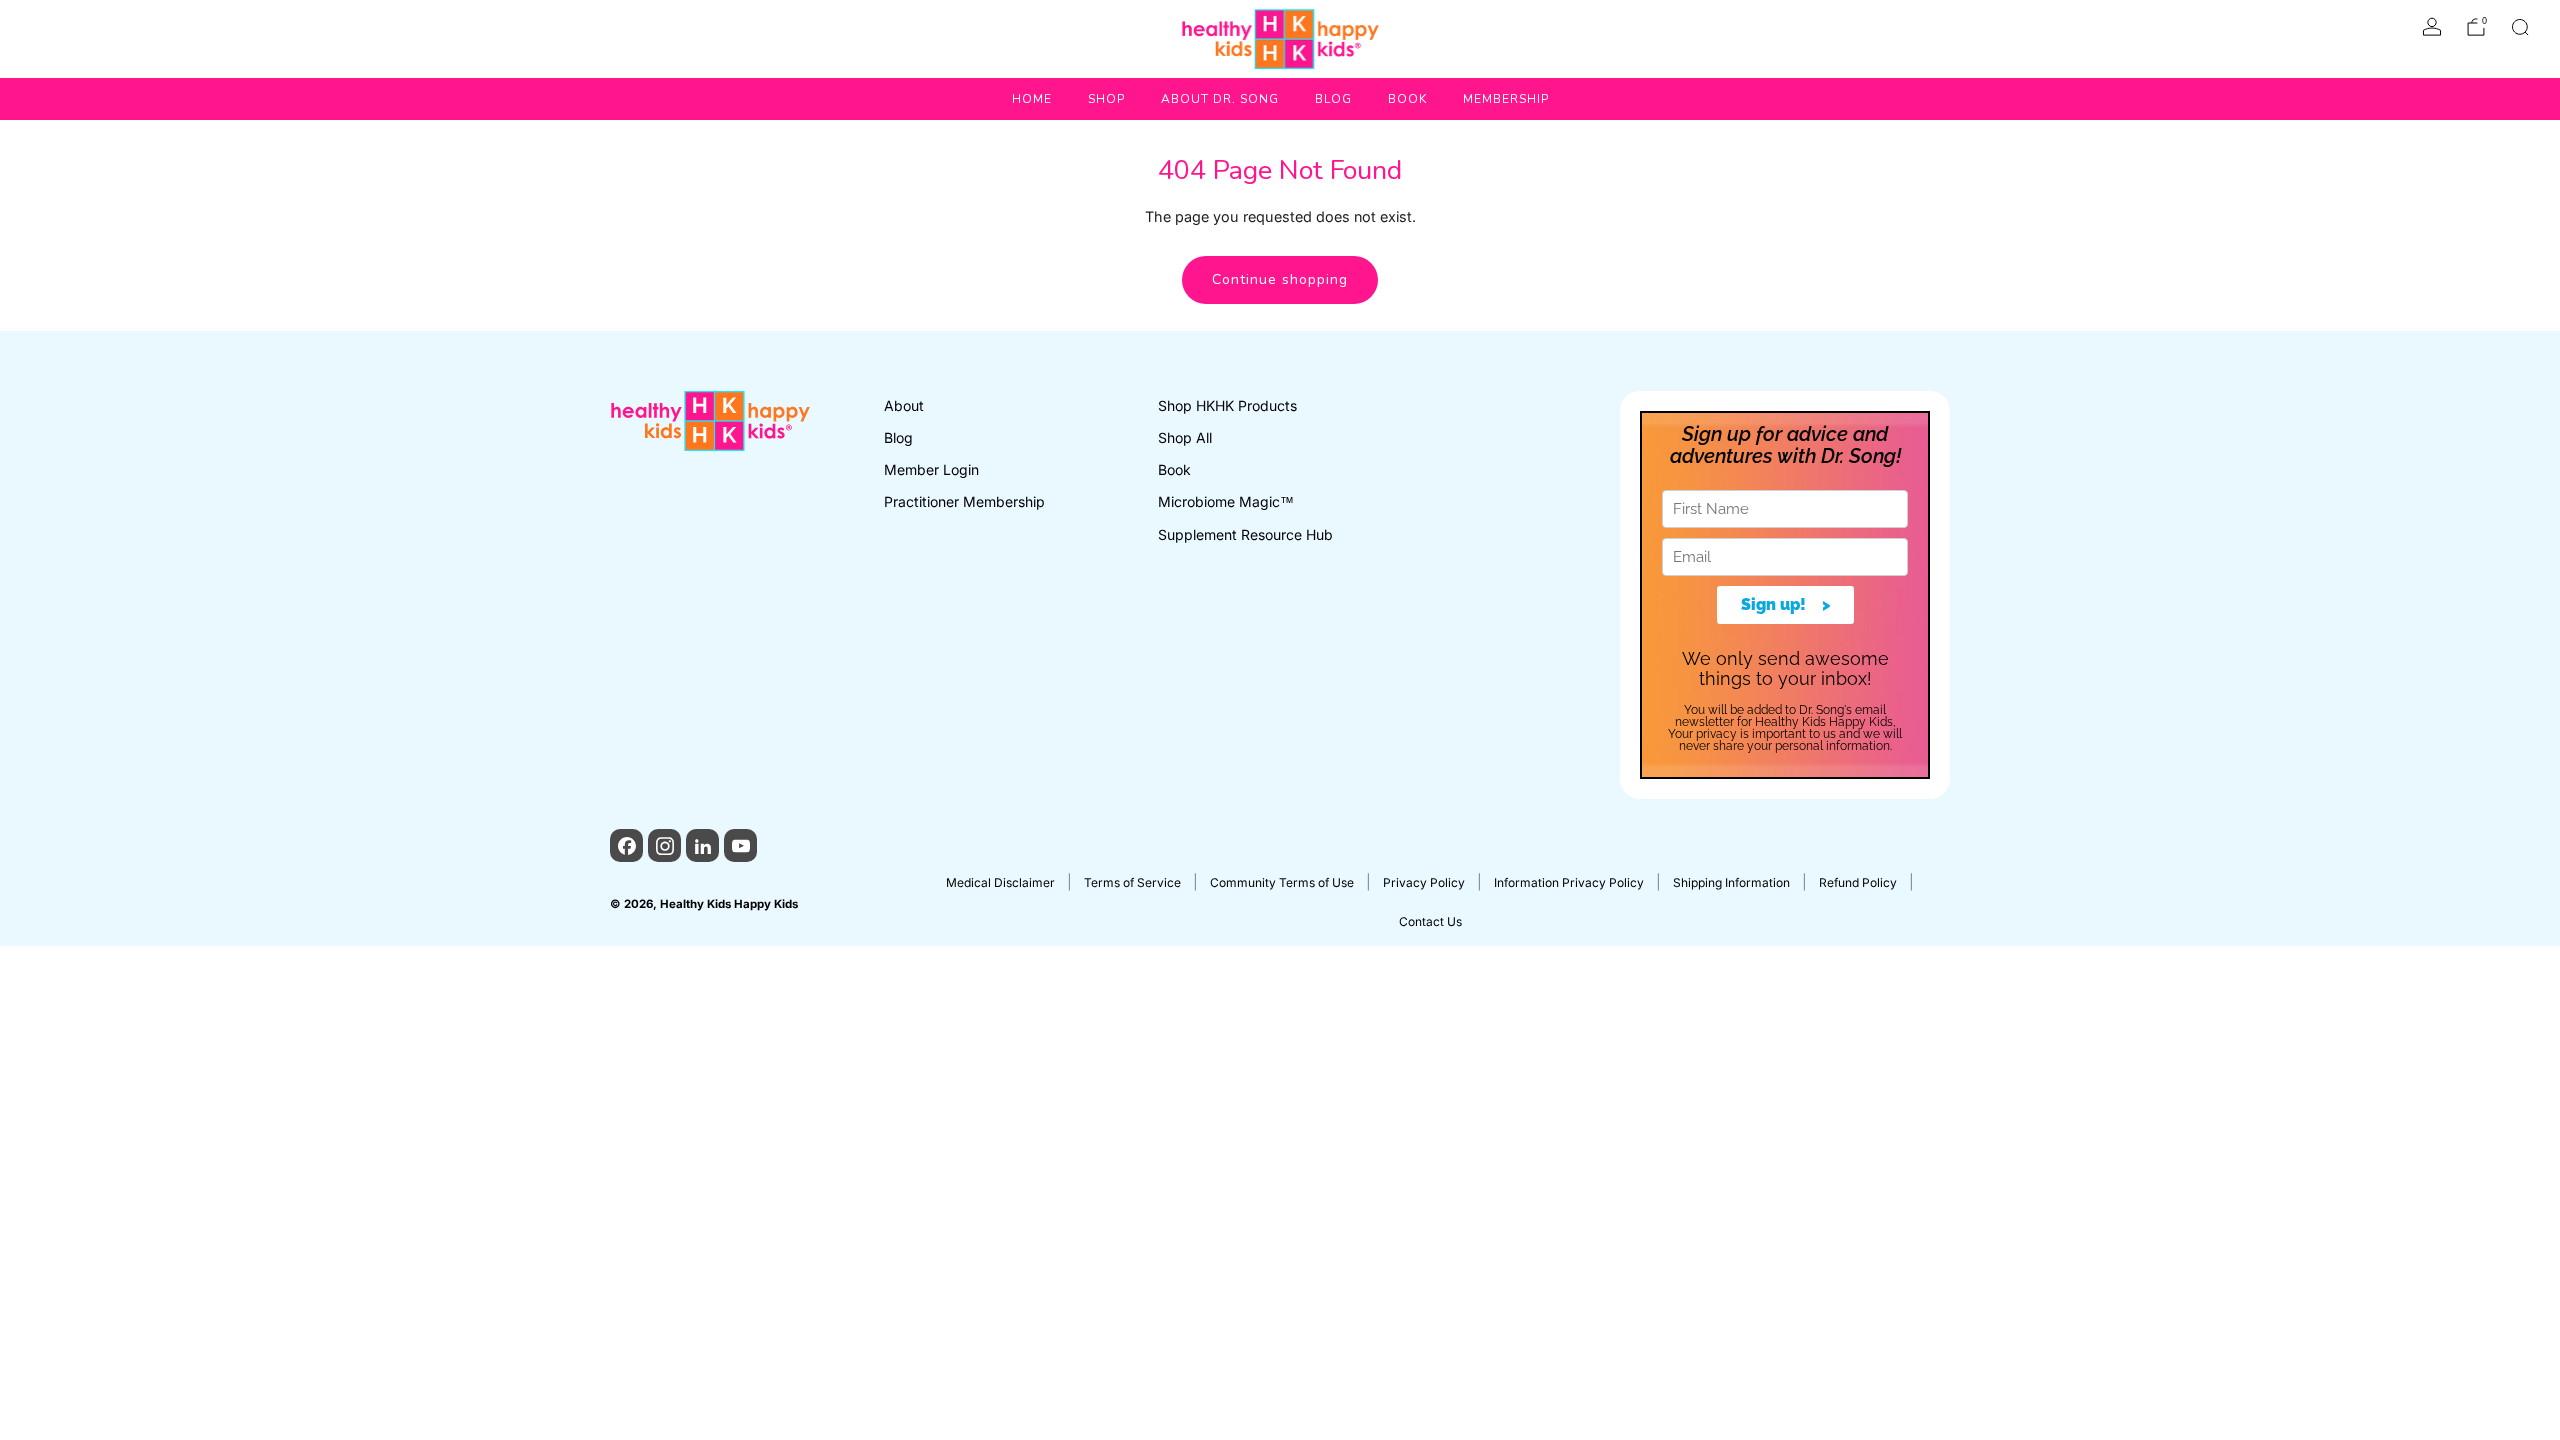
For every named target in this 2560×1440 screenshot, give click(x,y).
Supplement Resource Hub (1245, 534)
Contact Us (1430, 921)
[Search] (2520, 27)
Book (1407, 99)
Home (1032, 99)
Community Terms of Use (1282, 882)
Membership (1506, 99)
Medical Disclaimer (1000, 882)
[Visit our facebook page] (626, 845)
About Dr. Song (1220, 99)
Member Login (931, 469)
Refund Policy (1858, 882)
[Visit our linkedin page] (702, 845)
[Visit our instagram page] (664, 845)
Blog (1333, 99)
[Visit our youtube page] (740, 845)
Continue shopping (1280, 279)
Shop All (1185, 437)
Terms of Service (1132, 882)
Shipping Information (1731, 882)
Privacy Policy (1424, 882)
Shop (1106, 99)
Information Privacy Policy (1569, 882)
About (904, 405)
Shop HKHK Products (1227, 405)
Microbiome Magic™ (1226, 501)
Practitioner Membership (964, 501)
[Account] (2432, 27)
